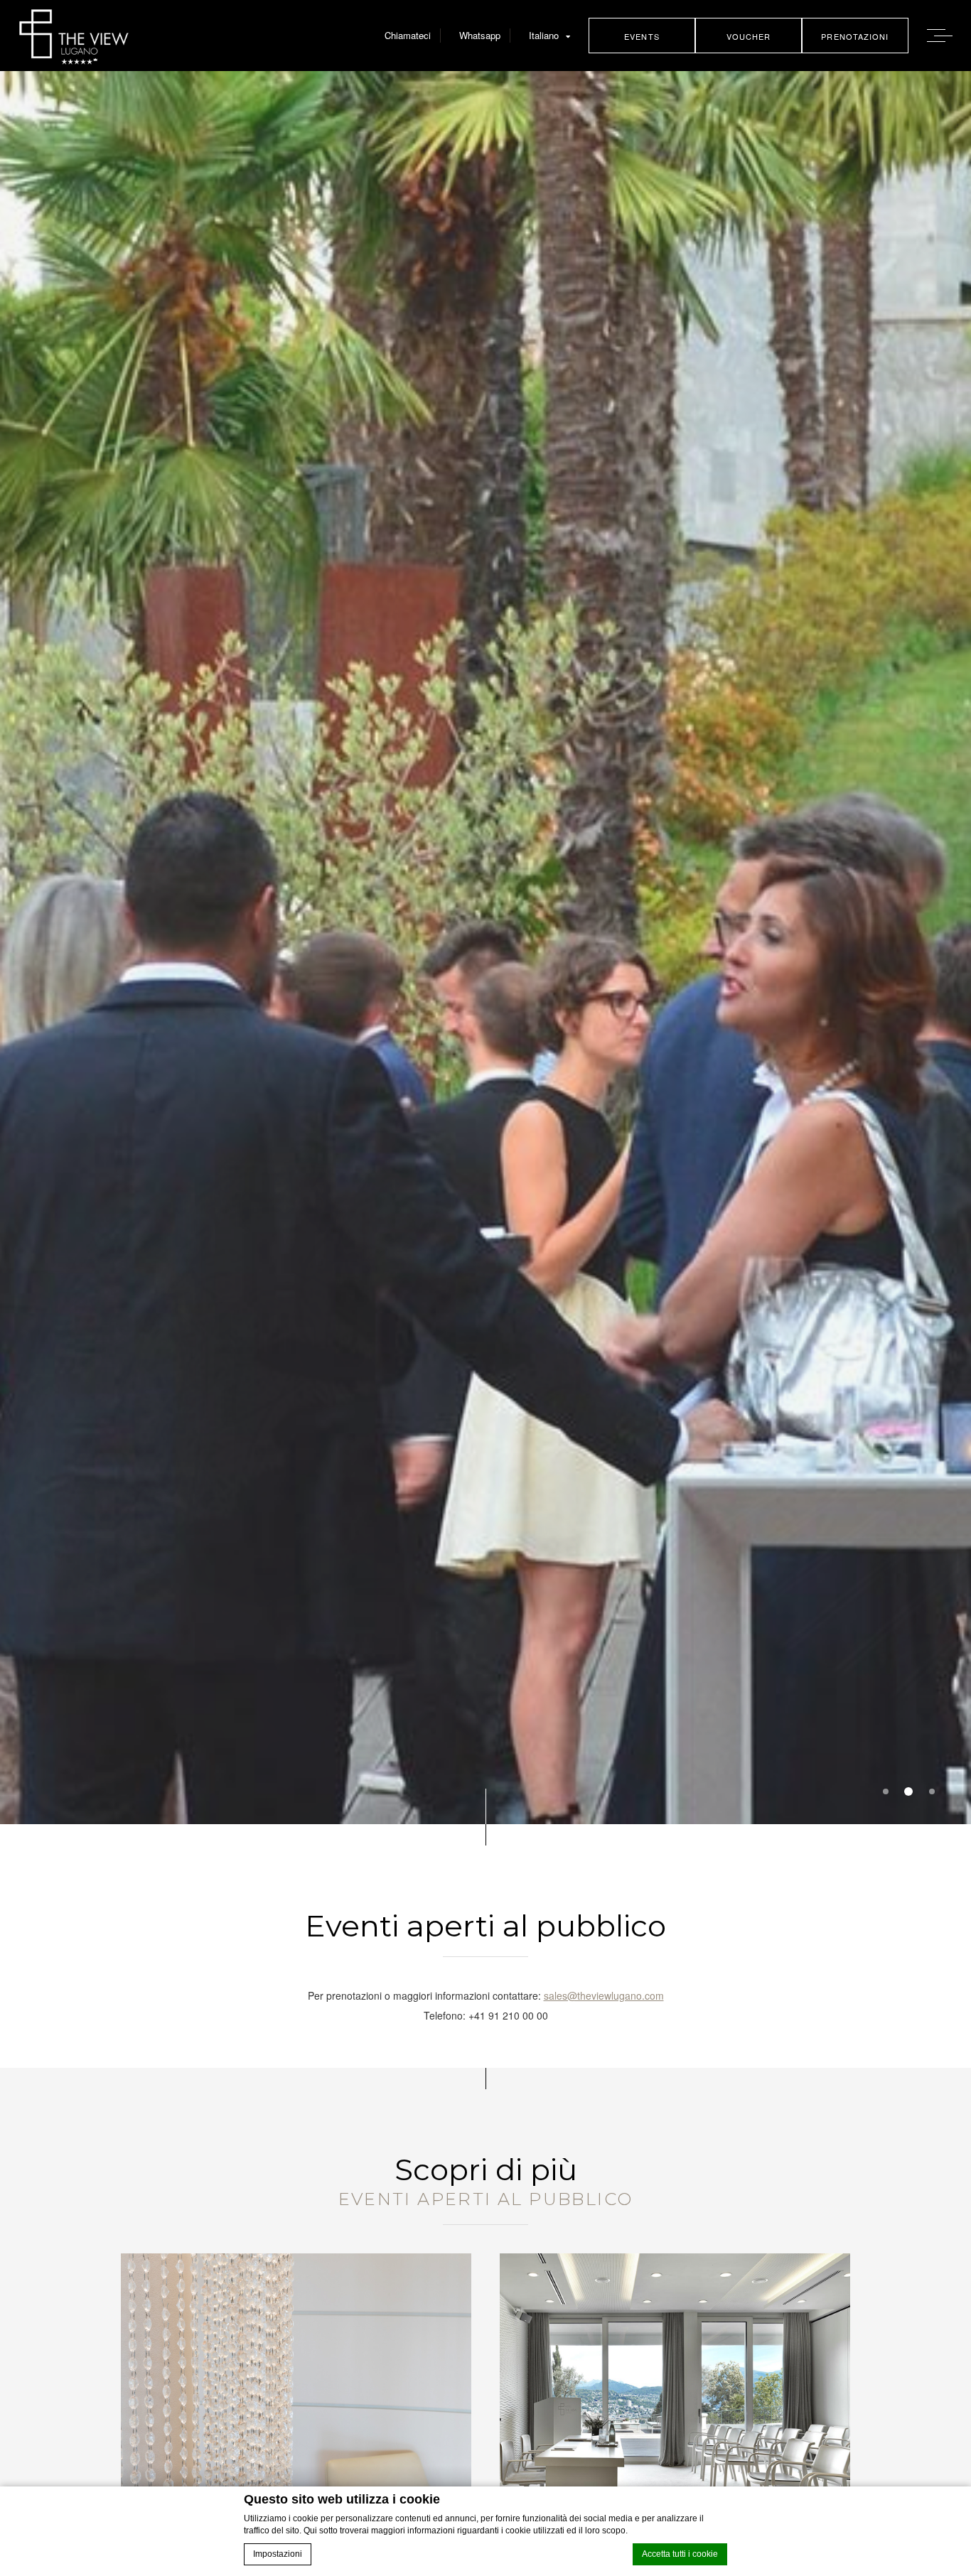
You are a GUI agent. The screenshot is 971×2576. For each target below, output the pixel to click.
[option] (485, 948)
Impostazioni (278, 2554)
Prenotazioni (855, 36)
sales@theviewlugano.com (604, 1995)
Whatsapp (480, 35)
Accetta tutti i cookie (680, 2554)
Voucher (749, 36)
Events (642, 36)
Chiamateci (408, 35)
